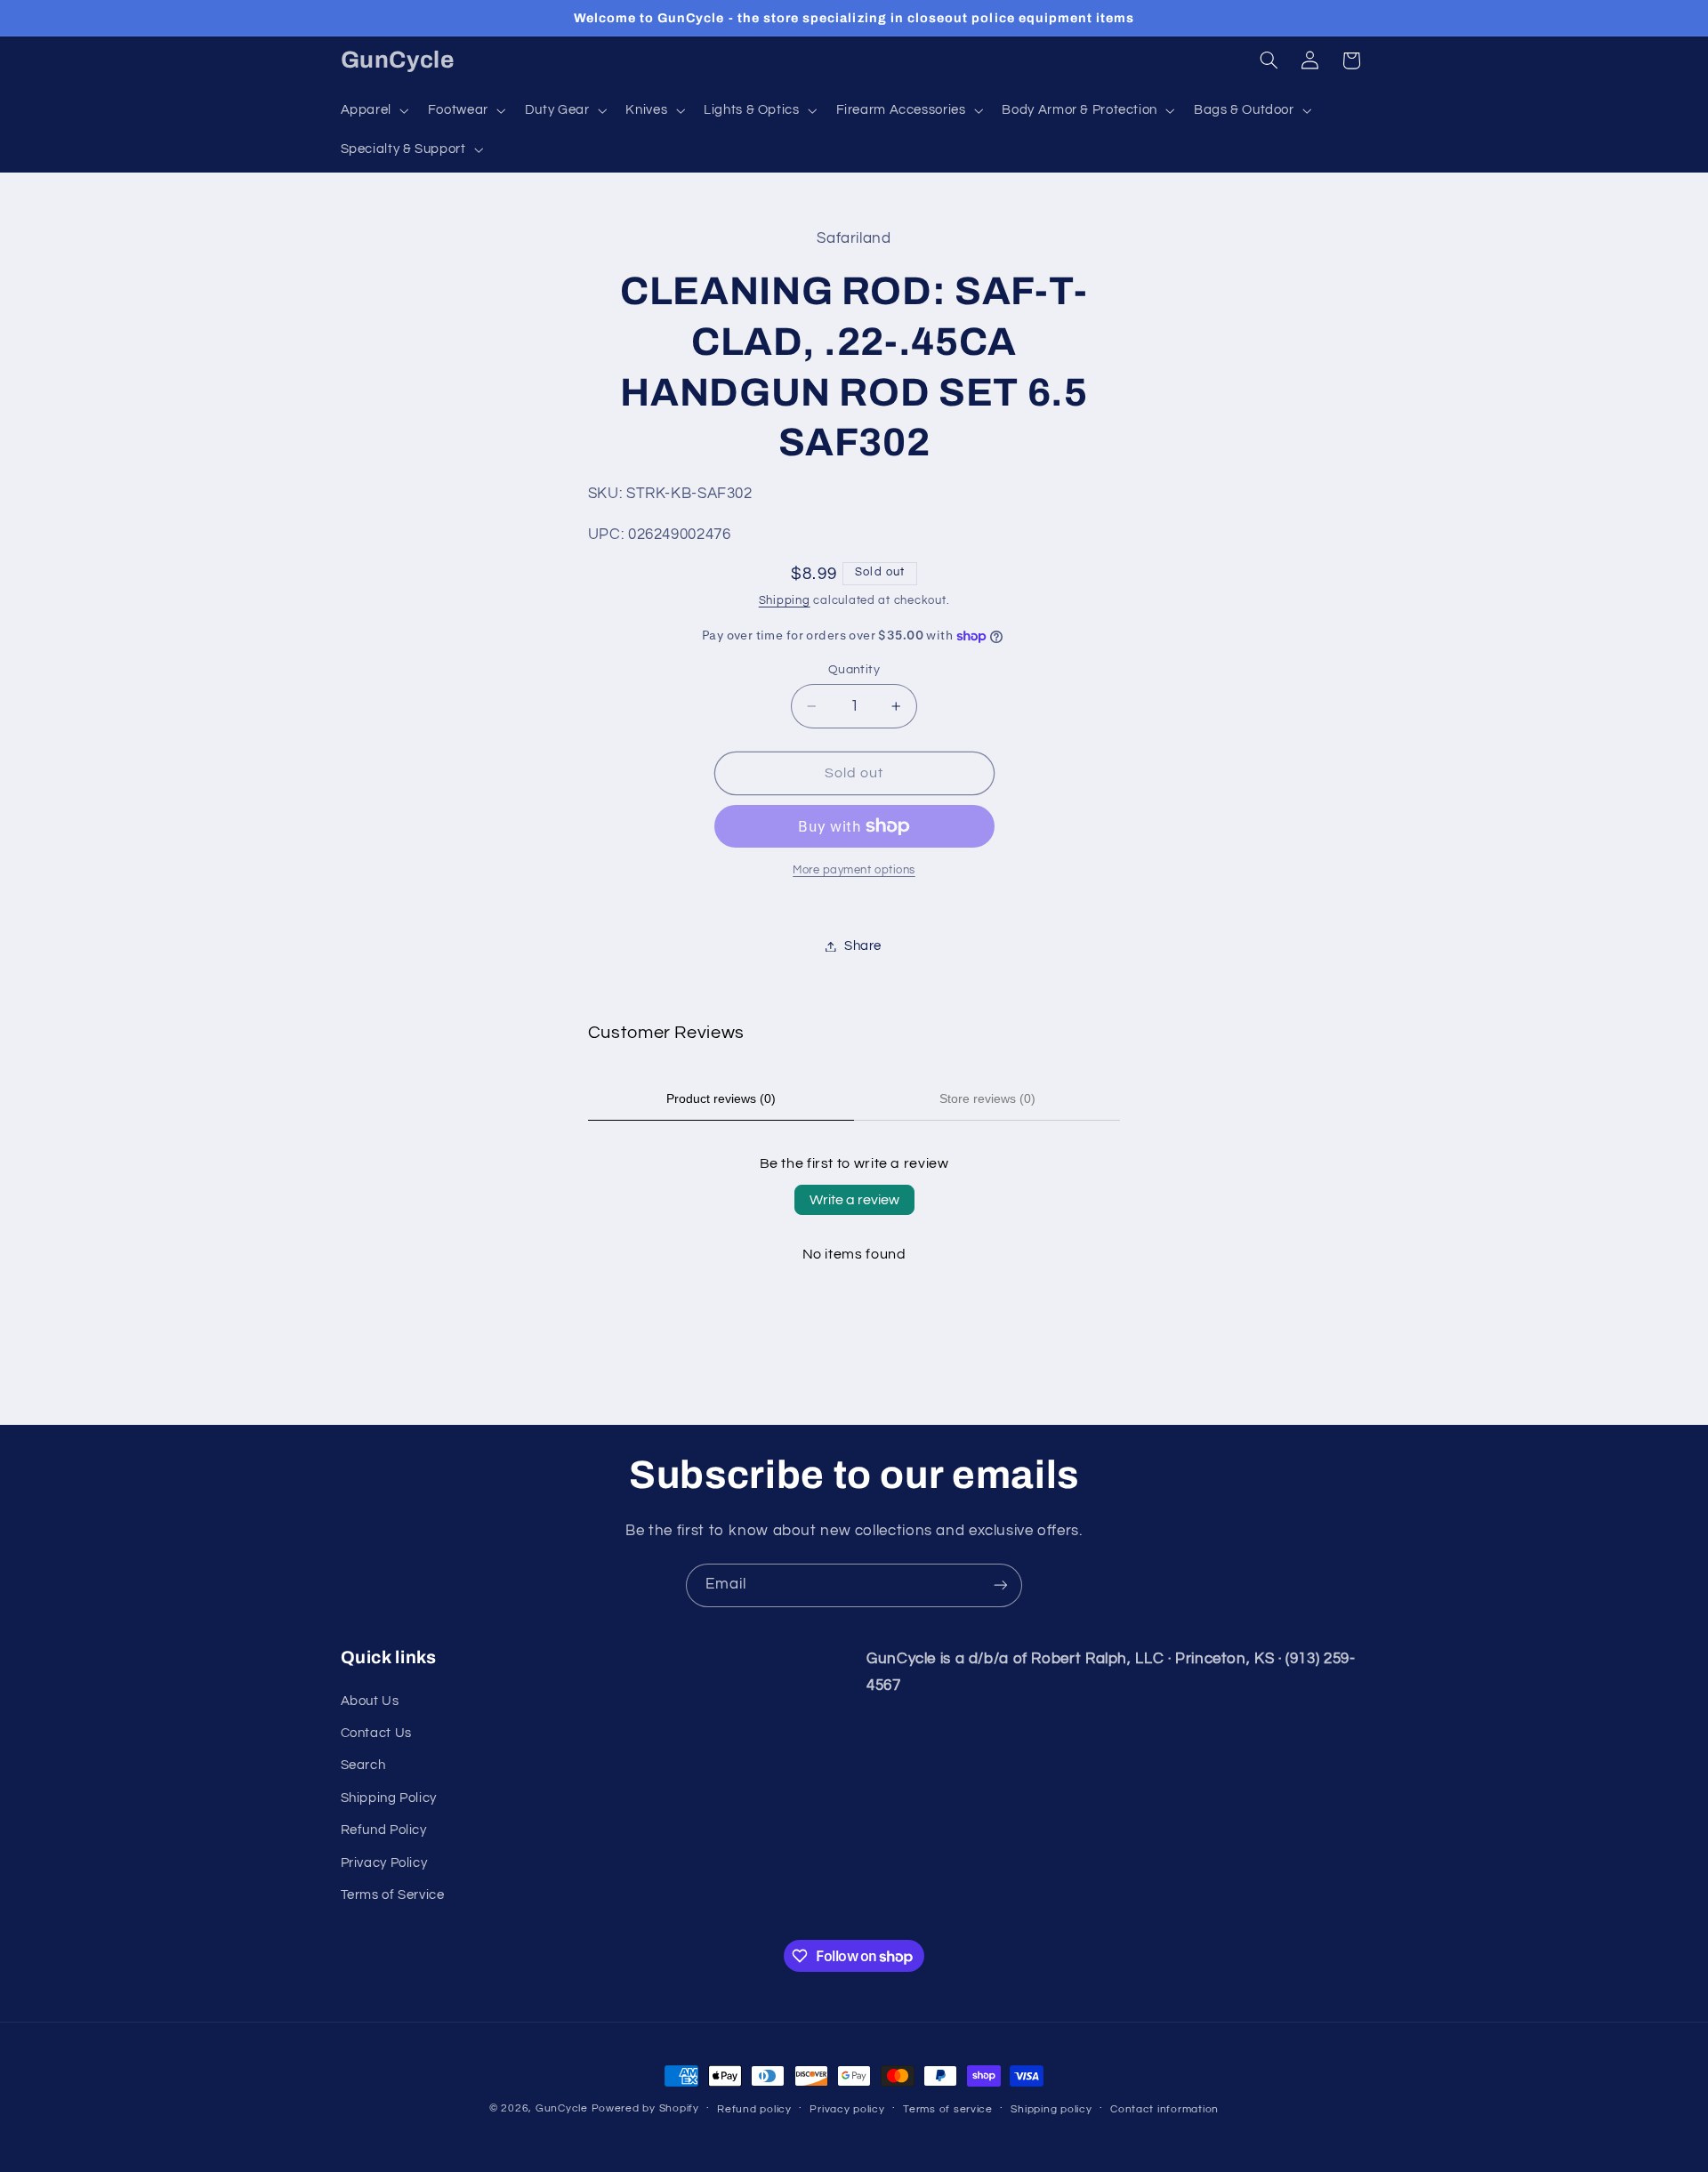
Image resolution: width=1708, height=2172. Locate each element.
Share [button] (863, 946)
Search (363, 1765)
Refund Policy (384, 1830)
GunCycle (562, 2108)
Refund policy (754, 2109)
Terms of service (948, 2109)
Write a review (854, 1200)
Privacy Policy (384, 1863)
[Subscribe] (1001, 1585)
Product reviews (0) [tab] (721, 1098)
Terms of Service (393, 1895)
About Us (370, 1701)
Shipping (785, 602)
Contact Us (376, 1733)
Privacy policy (847, 2109)
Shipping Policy (389, 1798)
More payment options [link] (854, 870)
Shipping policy (1051, 2109)
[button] (373, 110)
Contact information (1164, 2109)
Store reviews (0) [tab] (987, 1098)
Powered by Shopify (645, 2108)
